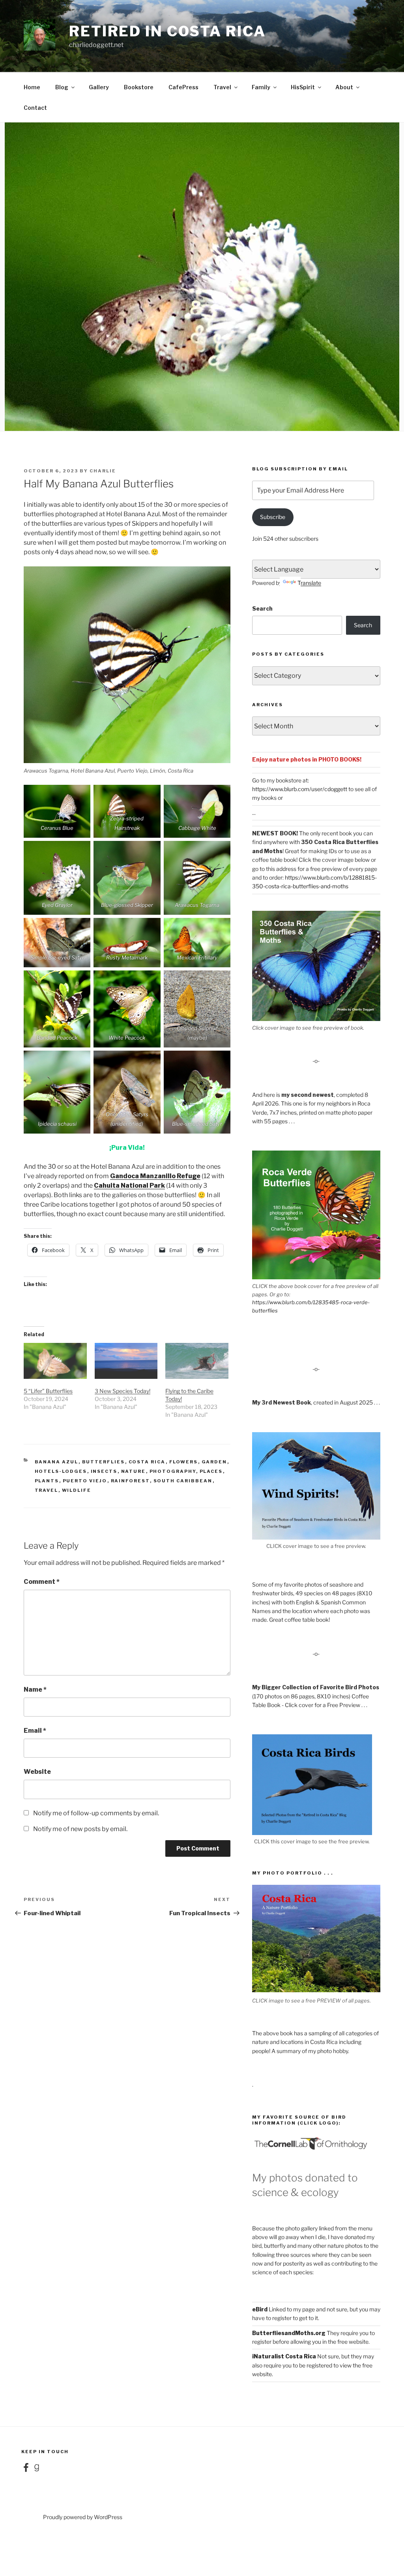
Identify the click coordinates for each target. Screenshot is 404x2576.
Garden (214, 1462)
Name (35, 1689)
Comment (42, 1582)
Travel (222, 87)
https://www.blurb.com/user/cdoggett (300, 789)
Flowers (184, 1462)
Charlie (103, 471)
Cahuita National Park (129, 1186)
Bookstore (139, 87)
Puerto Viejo (85, 1481)
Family (261, 87)
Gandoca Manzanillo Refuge (155, 1176)
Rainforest (130, 1481)
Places (211, 1471)
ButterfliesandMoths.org (289, 2333)
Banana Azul (57, 1462)
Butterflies (104, 1462)
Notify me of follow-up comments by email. (96, 1813)
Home (32, 87)
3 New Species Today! (123, 1391)
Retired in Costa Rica (167, 31)
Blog (62, 87)
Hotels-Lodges (61, 1471)
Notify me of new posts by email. (80, 1829)
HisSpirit (303, 87)
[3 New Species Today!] (126, 1361)
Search (262, 608)
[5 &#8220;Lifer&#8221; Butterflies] (55, 1361)
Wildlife (77, 1490)
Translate (309, 583)
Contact (35, 108)
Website (37, 1772)
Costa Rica (147, 1462)
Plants (47, 1481)
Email (35, 1731)
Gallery (99, 87)
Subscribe (273, 517)
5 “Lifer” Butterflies (48, 1391)
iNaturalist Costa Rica (284, 2356)
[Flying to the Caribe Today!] (197, 1361)
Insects (104, 1471)
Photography (173, 1471)
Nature (134, 1471)
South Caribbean (183, 1481)
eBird (260, 2309)
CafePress (183, 87)
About (344, 87)
